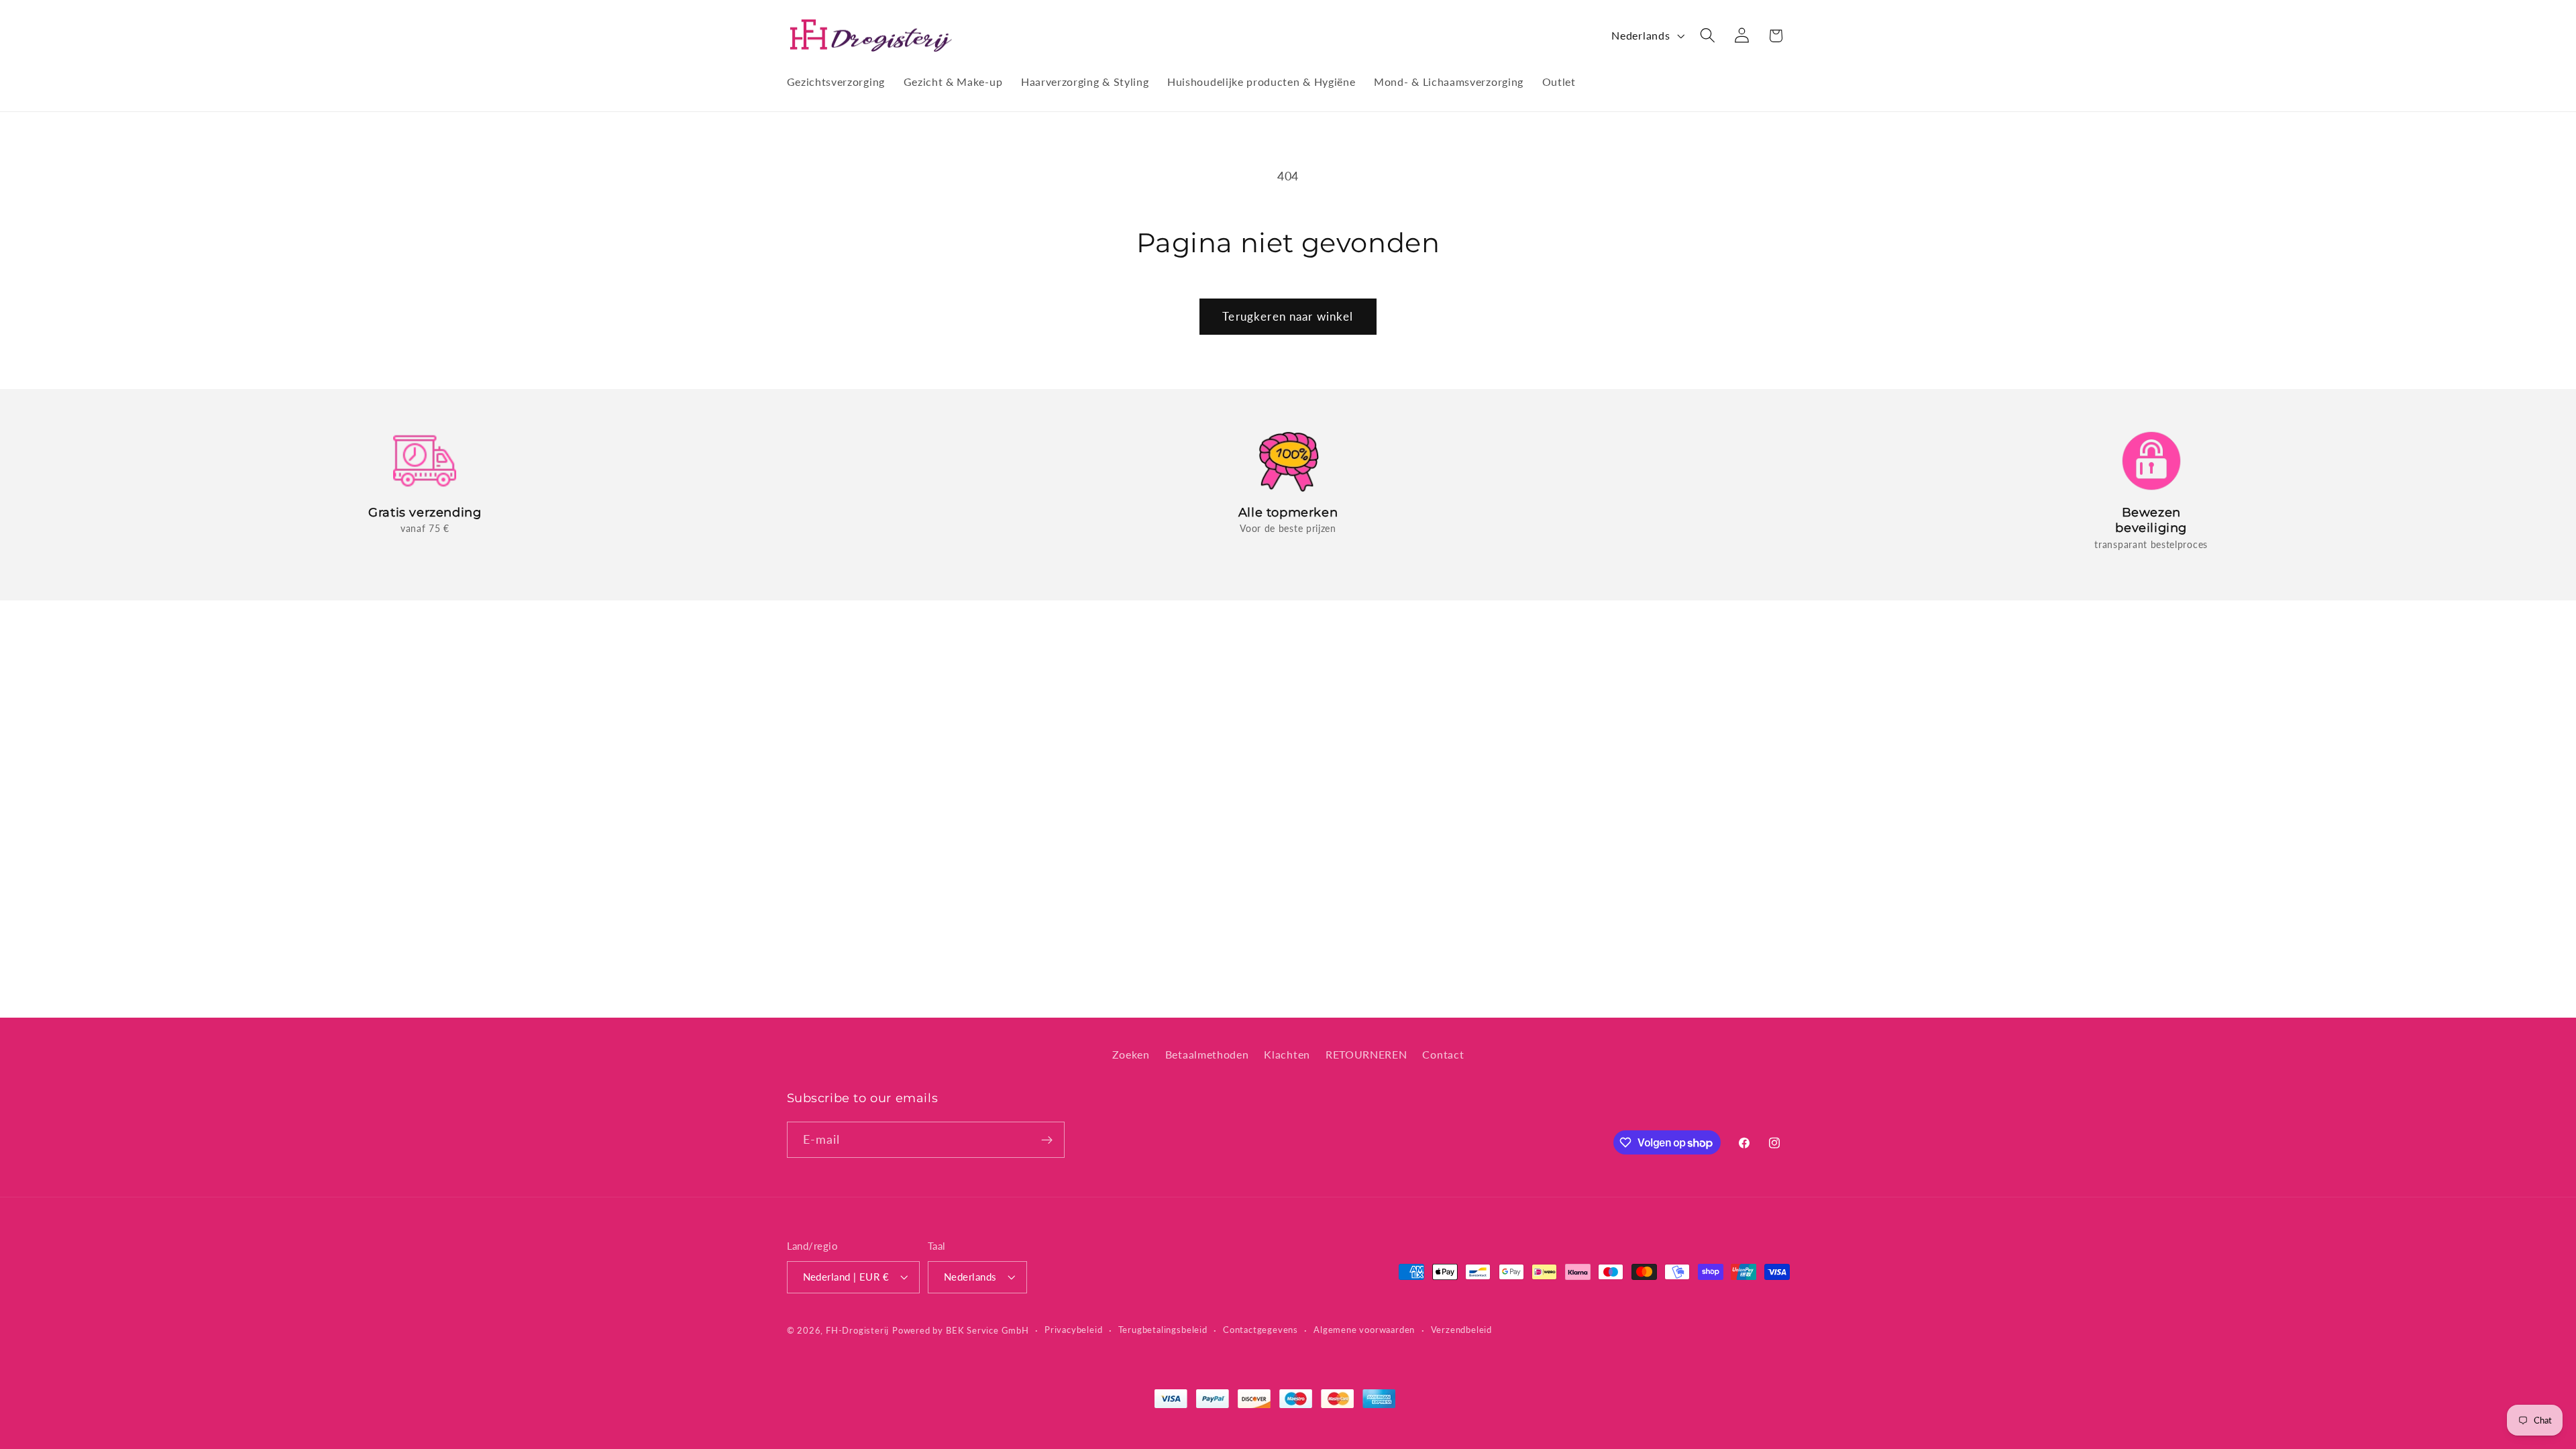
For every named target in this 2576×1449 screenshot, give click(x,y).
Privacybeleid (1073, 1330)
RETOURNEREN (1366, 1054)
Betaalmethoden (1207, 1054)
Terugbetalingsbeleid (1163, 1330)
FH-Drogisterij (857, 1331)
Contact (1443, 1054)
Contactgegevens (1260, 1330)
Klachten (1287, 1054)
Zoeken (1131, 1054)
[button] (1708, 36)
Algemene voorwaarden (1364, 1330)
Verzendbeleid (1461, 1330)
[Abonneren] (1047, 1140)
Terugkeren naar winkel (1288, 316)
